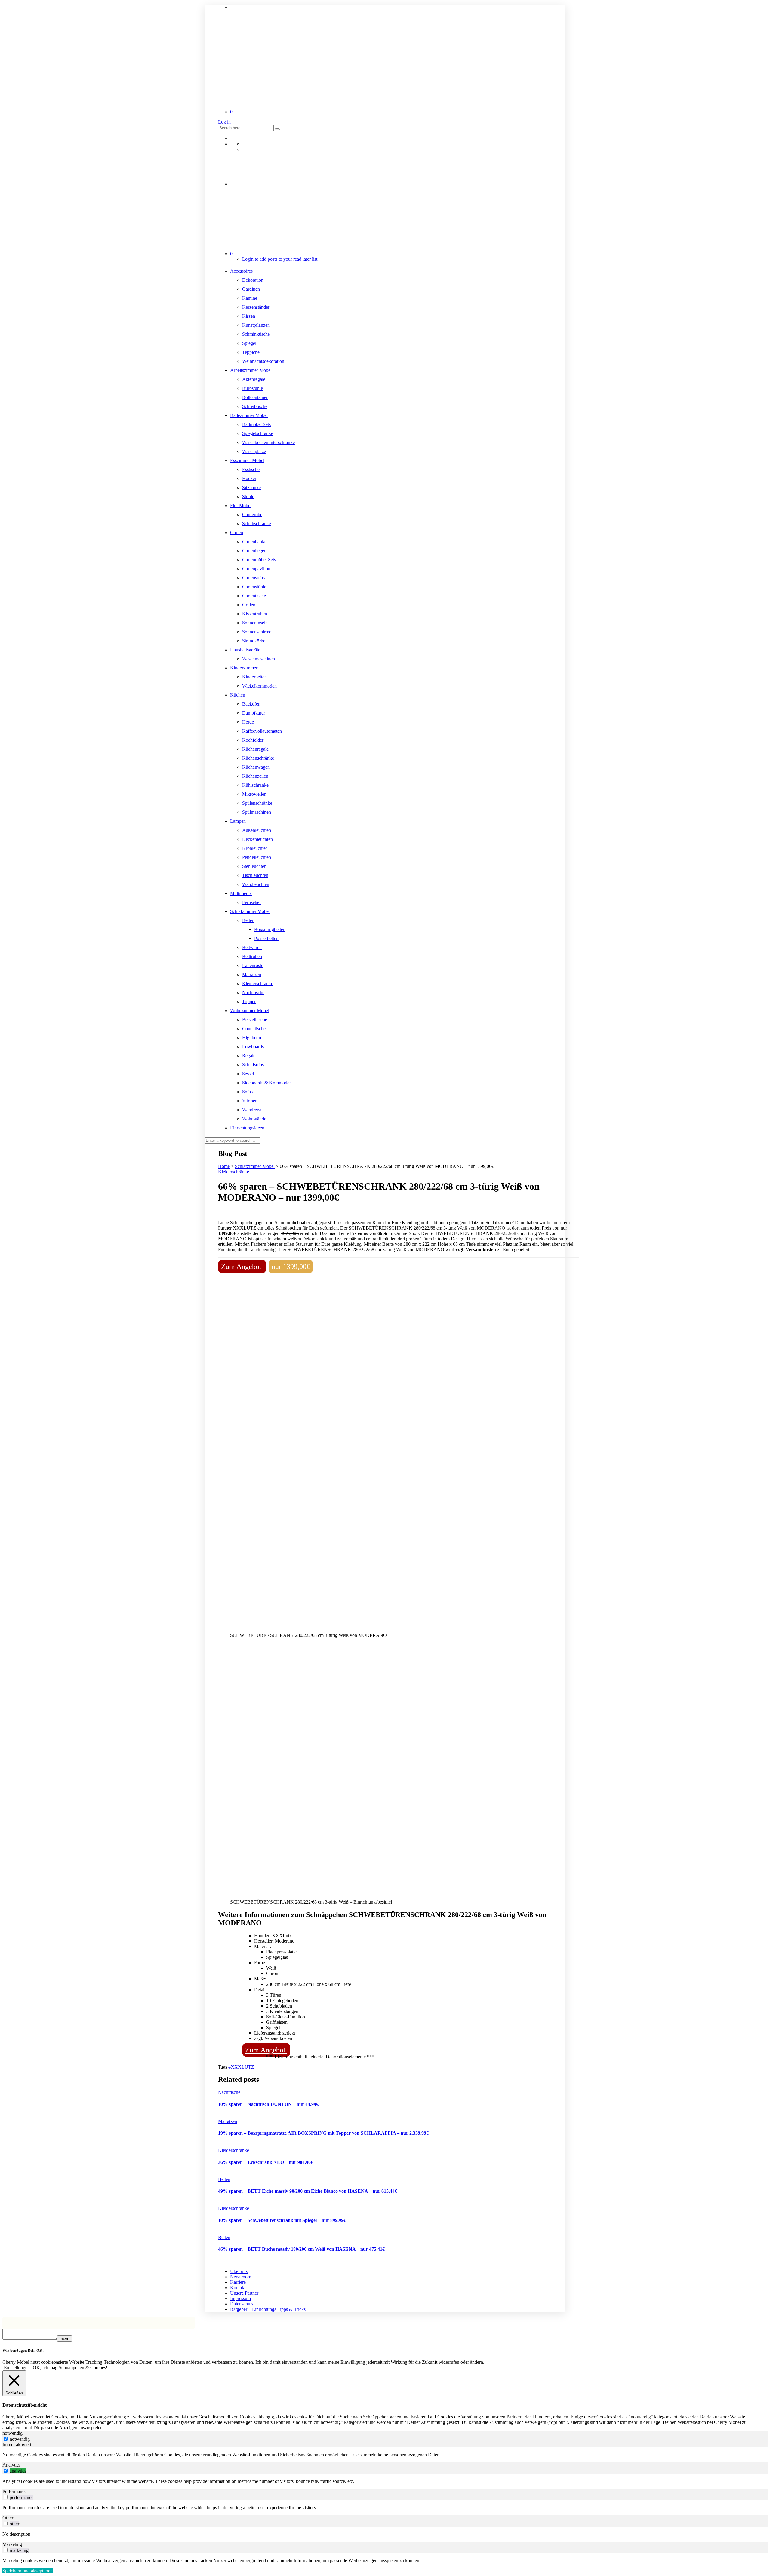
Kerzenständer (256, 307)
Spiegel (249, 343)
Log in (224, 122)
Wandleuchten (256, 884)
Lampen (238, 821)
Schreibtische (255, 406)
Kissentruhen (255, 614)
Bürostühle (253, 388)
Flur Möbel (241, 505)
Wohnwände (254, 1119)
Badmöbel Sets (256, 424)
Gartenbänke (254, 542)
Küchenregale (255, 749)
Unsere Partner (244, 2293)
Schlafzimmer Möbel (250, 911)
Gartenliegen (254, 551)
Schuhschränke (257, 524)
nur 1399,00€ (291, 1267)
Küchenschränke (258, 758)
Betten (248, 920)
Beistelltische (255, 1020)
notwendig (20, 2439)
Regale (249, 1056)
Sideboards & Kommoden (267, 1083)
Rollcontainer (255, 397)
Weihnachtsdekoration (263, 361)
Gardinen (251, 289)
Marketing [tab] (12, 2544)
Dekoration (253, 280)
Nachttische (253, 992)
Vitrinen (250, 1101)
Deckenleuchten (257, 839)
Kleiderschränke (258, 983)
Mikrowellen (254, 794)
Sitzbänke (251, 487)
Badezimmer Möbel (249, 415)
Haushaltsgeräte (245, 650)
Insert (65, 2338)
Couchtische (254, 1029)
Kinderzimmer (244, 668)
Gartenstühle (254, 587)
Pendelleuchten (257, 857)
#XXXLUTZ (241, 2067)
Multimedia (241, 893)
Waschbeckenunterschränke (268, 442)
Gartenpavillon (256, 569)
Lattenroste (253, 965)
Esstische (251, 469)
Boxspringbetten (270, 929)
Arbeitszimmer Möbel (251, 370)
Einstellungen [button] (17, 2368)
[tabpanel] (385, 2455)
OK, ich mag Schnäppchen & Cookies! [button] (70, 2368)
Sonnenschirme (257, 632)
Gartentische (254, 596)
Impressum (240, 2298)
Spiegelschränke (258, 433)
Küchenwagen (256, 767)
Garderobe (252, 515)
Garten (237, 533)
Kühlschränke (255, 785)
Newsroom (241, 2277)
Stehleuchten (254, 866)
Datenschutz (242, 2304)
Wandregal (252, 1110)
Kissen (249, 316)
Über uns (239, 2271)
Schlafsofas (253, 1065)
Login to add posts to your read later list (280, 259)
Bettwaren (252, 947)
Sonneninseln (255, 623)
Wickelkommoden (259, 686)
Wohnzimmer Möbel (250, 1011)
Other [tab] (8, 2518)
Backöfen (251, 704)
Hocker (249, 478)
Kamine (250, 298)
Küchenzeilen (255, 776)
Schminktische (256, 334)
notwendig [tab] (12, 2433)
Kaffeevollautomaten (262, 731)
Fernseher (251, 902)
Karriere (238, 2282)
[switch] (6, 2471)
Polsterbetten (266, 938)
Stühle (248, 496)
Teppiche (251, 352)
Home (224, 1166)
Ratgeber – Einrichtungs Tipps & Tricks (268, 2309)
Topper (249, 1002)
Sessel (248, 1074)
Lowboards (253, 1047)
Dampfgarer (254, 713)
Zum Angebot (242, 1267)
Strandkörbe (254, 641)
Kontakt (238, 2288)
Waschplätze (254, 451)
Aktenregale (254, 379)
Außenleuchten (257, 830)
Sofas (247, 1092)
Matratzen (252, 974)
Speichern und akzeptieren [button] (28, 2571)
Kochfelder (253, 740)
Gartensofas (253, 578)
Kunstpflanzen (256, 325)
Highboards (253, 1038)
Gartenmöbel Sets (259, 560)
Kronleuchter (255, 848)
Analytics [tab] (11, 2465)
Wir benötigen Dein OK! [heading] (23, 2350)
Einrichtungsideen (247, 1128)
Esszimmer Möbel (247, 460)
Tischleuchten (255, 875)
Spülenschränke (257, 803)
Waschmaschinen (259, 659)
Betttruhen (252, 956)
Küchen (238, 695)
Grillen (249, 605)
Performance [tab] (14, 2491)
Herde (248, 722)
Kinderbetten (254, 677)
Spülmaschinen (257, 812)
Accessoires (241, 271)
